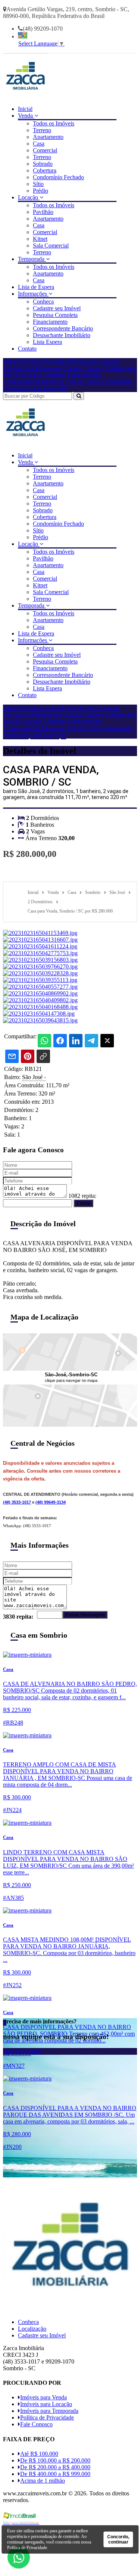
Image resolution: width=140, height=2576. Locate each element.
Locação (29, 197)
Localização (32, 2329)
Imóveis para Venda (42, 361)
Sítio (38, 184)
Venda (26, 116)
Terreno (42, 130)
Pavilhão (43, 212)
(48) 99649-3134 (51, 1502)
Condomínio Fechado (58, 177)
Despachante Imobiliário (62, 335)
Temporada (32, 259)
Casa (39, 144)
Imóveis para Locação (93, 361)
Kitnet (40, 239)
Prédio (41, 191)
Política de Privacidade (47, 2417)
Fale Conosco (36, 2424)
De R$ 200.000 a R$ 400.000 (55, 2467)
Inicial (25, 109)
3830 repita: (18, 1617)
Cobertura (45, 170)
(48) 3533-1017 (17, 1502)
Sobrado (43, 164)
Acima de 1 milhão (43, 2481)
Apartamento (48, 137)
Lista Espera (47, 342)
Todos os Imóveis (54, 123)
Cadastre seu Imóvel (57, 308)
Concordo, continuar (118, 2539)
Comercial (45, 150)
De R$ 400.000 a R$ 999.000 (55, 2474)
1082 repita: (82, 1196)
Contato (27, 349)
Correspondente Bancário (63, 328)
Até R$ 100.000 (39, 2454)
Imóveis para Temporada (32, 368)
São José (34, 1077)
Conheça (43, 302)
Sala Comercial (51, 246)
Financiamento (50, 322)
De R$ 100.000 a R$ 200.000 (55, 2460)
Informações (33, 294)
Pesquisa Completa (55, 315)
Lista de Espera (36, 287)
